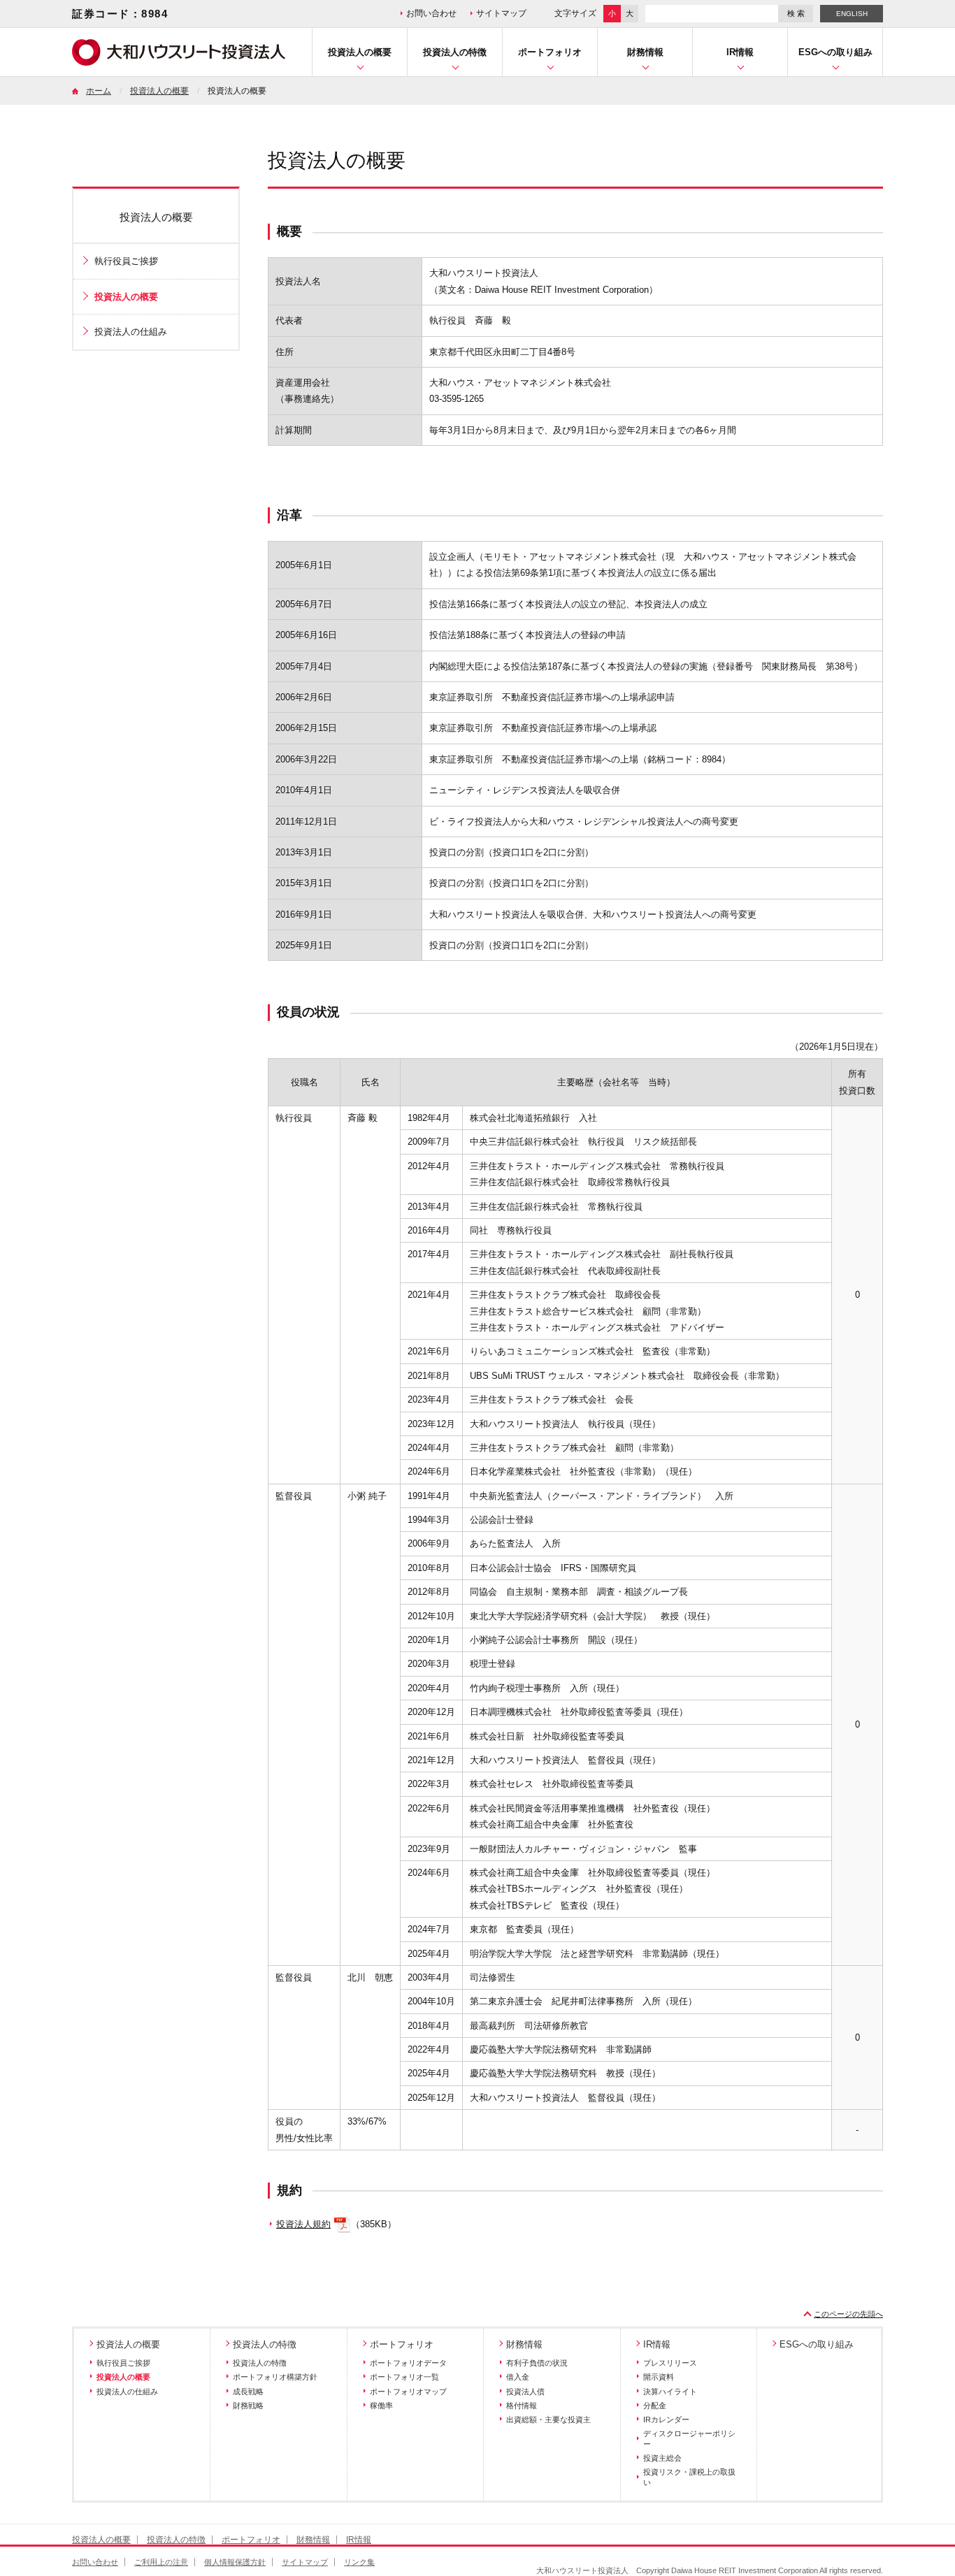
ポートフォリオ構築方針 (275, 2377)
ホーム (99, 91)
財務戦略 (248, 2405)
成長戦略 (248, 2392)
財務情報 (645, 52)
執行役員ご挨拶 (126, 261)
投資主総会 (662, 2458)
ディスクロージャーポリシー (689, 2438)
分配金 (655, 2405)
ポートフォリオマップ (408, 2392)
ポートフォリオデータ (408, 2363)
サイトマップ (501, 13)
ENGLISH (852, 14)
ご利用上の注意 (161, 2562)
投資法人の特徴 (455, 52)
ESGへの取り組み (835, 52)
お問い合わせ (431, 13)
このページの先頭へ (848, 2314)
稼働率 (381, 2405)
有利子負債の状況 (537, 2363)
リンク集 (359, 2562)
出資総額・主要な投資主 (548, 2419)
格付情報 (522, 2405)
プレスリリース (670, 2363)
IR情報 (740, 52)
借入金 (518, 2377)
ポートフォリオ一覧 (404, 2377)
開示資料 (659, 2377)
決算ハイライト (670, 2392)
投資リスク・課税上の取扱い (689, 2477)
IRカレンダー (666, 2419)
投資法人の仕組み (131, 332)
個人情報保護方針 (235, 2562)
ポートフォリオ (550, 52)
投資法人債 (525, 2392)
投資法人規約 (303, 2224)
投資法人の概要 (360, 52)
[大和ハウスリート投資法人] (179, 63)
